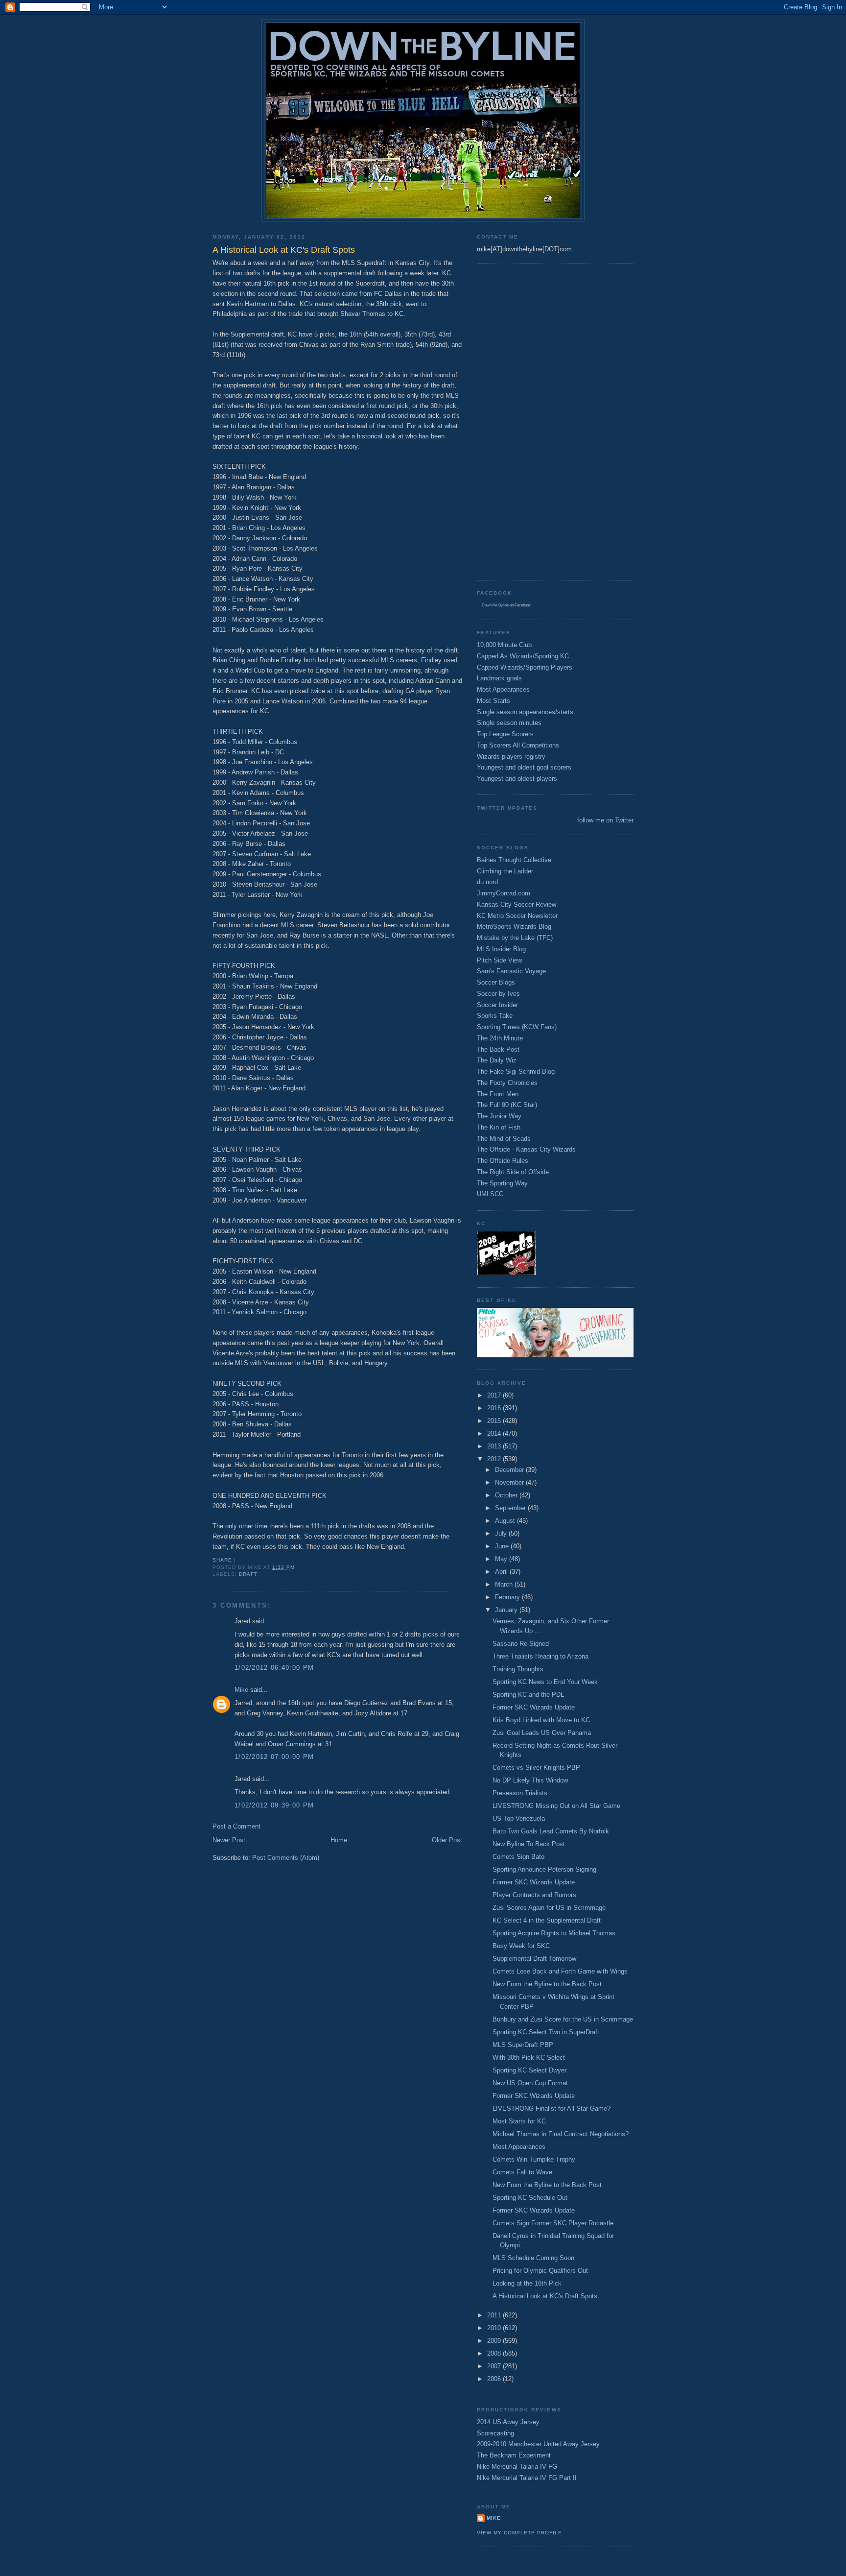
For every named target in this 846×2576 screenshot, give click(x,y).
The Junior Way (499, 1116)
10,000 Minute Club (504, 645)
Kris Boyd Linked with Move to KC (541, 1720)
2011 (495, 2315)
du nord (487, 882)
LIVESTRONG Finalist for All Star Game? (552, 2108)
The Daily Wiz (497, 1060)
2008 (495, 2353)
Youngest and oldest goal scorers (524, 767)
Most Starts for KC (519, 2121)
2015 (495, 1421)
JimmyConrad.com (504, 893)
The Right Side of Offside (513, 1172)
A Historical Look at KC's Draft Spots (545, 2296)
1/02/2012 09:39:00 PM (274, 1805)
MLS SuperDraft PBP (523, 2045)
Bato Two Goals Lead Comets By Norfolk (551, 1831)
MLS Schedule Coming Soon (533, 2258)
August (506, 1521)
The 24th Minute (500, 1038)
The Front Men (498, 1094)
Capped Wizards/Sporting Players (525, 667)
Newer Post (229, 1840)
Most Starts (493, 701)
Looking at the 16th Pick (527, 2283)
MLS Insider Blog (501, 949)
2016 (495, 1408)
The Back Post (498, 1049)
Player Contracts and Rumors (534, 1895)
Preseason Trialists (520, 1793)
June (503, 1546)
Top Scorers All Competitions (518, 745)
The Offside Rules (503, 1161)
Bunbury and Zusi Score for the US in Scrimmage (563, 2019)
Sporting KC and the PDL (528, 1695)
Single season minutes (509, 723)
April (502, 1572)
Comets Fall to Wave (522, 2172)
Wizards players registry (511, 757)
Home (339, 1840)
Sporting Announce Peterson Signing (544, 1869)
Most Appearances (503, 689)
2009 (495, 2341)
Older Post (447, 1840)
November (510, 1482)
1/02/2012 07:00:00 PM (274, 1757)
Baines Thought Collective (514, 860)
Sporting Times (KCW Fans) (517, 1027)
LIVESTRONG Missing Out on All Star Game (556, 1806)
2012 (495, 1459)
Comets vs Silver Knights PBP (536, 1768)
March (505, 1584)
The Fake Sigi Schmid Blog (516, 1071)
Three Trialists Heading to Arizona (540, 1656)
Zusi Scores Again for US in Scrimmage (549, 1908)
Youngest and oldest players (517, 779)
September (511, 1508)
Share (222, 1560)
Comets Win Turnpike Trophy (534, 2159)
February (508, 1597)
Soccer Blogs (496, 982)
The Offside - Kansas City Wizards (526, 1149)
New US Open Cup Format (530, 2083)
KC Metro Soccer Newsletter (517, 916)
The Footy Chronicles (507, 1083)
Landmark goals (499, 678)
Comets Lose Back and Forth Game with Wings (560, 1971)
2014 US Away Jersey (508, 2422)
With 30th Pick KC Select (529, 2058)
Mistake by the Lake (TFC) (515, 938)
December (510, 1470)
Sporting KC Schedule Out (530, 2198)
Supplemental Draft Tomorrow (534, 1959)
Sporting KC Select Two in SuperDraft (546, 2032)
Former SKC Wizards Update (534, 1707)
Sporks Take (495, 1016)
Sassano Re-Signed (521, 1644)
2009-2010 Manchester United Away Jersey (538, 2444)
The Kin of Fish (499, 1127)
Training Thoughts (518, 1669)
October (507, 1495)
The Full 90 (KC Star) (507, 1105)
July (502, 1533)
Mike (241, 1690)
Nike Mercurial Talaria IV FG (517, 2467)
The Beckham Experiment (514, 2455)
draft (248, 1574)
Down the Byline (495, 605)
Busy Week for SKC (521, 1946)
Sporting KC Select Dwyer (529, 2070)
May (502, 1559)
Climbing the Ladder (505, 871)
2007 (495, 2366)
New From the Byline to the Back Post (547, 1984)
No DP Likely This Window (530, 1780)
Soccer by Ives (498, 994)
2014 (495, 1433)
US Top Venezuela (519, 1818)
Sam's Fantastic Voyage (511, 971)
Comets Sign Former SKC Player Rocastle (553, 2223)
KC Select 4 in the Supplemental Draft (547, 1920)
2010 (495, 2328)
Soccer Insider (497, 1005)
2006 (495, 2379)
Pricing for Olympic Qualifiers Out (540, 2271)
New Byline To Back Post (529, 1844)
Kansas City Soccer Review (517, 904)
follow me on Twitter (605, 820)
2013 (495, 1446)
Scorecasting (495, 2433)
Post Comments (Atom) (286, 1858)
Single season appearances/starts (525, 712)
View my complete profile (519, 2533)
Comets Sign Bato (518, 1857)
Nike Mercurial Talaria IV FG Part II (527, 2478)
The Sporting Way (502, 1183)
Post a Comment (236, 1826)
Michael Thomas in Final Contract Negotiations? (561, 2134)
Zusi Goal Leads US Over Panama (542, 1733)
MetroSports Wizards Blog (514, 927)
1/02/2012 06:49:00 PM (274, 1668)
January (507, 1610)
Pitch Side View (499, 960)
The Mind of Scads (504, 1139)
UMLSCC (490, 1194)
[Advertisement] (516, 421)
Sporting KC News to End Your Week (545, 1682)
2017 (495, 1395)
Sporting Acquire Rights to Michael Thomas (554, 1933)
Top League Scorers (505, 734)
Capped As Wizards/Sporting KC (523, 656)
